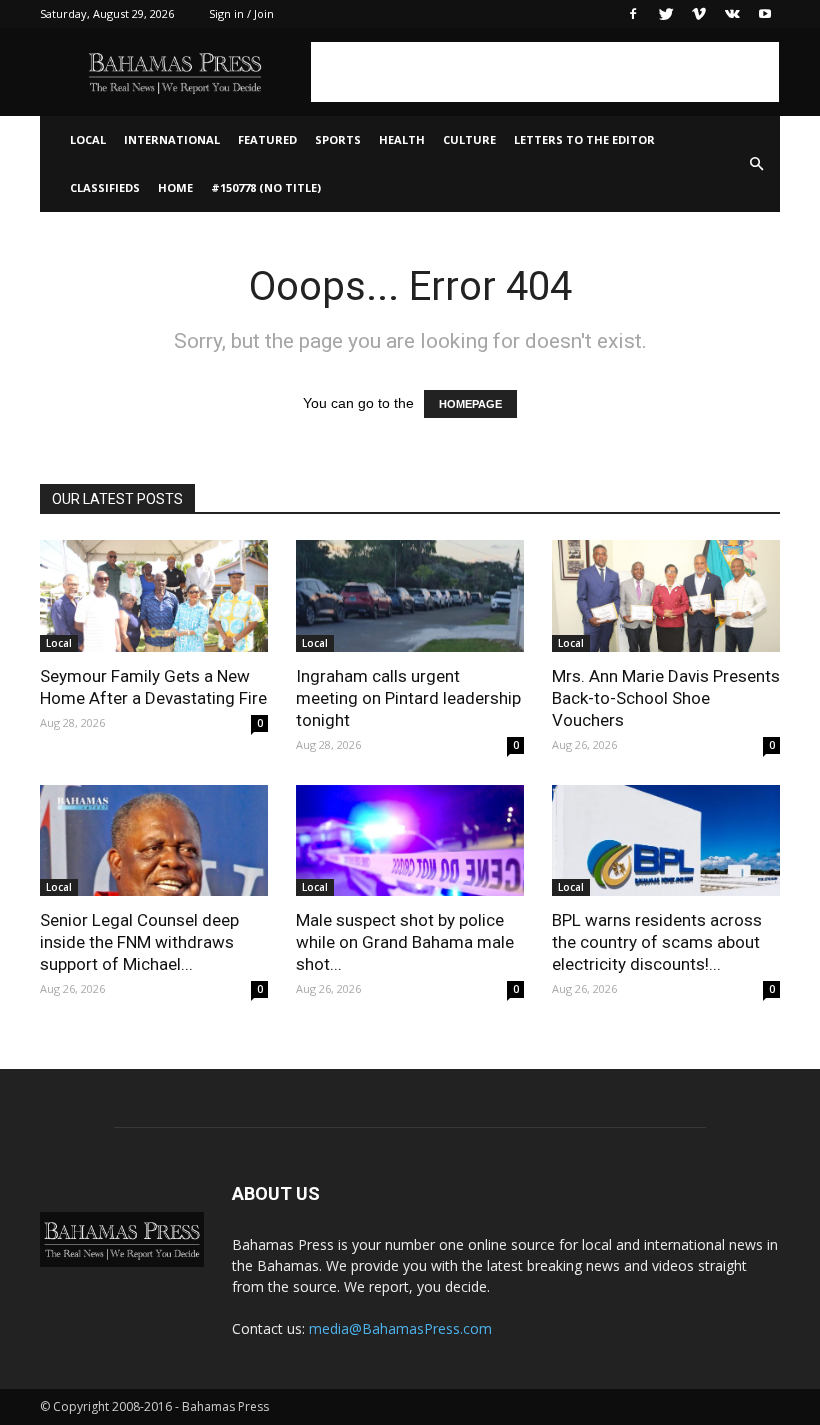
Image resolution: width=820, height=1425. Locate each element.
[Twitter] (666, 14)
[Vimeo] (699, 14)
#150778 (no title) (266, 187)
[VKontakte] (732, 14)
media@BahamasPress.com (400, 1328)
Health (402, 139)
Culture (469, 139)
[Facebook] (633, 14)
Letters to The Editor (584, 139)
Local (88, 139)
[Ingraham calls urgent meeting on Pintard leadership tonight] (410, 596)
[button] (756, 164)
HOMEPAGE (470, 404)
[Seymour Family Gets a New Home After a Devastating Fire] (154, 596)
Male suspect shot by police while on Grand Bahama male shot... (405, 942)
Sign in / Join (241, 13)
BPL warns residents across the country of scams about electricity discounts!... (657, 942)
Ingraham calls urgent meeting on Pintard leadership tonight (408, 698)
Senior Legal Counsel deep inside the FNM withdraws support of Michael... (139, 942)
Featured (267, 139)
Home (175, 187)
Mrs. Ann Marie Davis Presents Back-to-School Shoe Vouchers (666, 698)
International (172, 139)
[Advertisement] (545, 72)
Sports (338, 139)
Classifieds (105, 187)
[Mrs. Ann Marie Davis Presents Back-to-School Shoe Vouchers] (666, 596)
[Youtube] (765, 14)
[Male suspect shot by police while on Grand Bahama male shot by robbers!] (410, 841)
